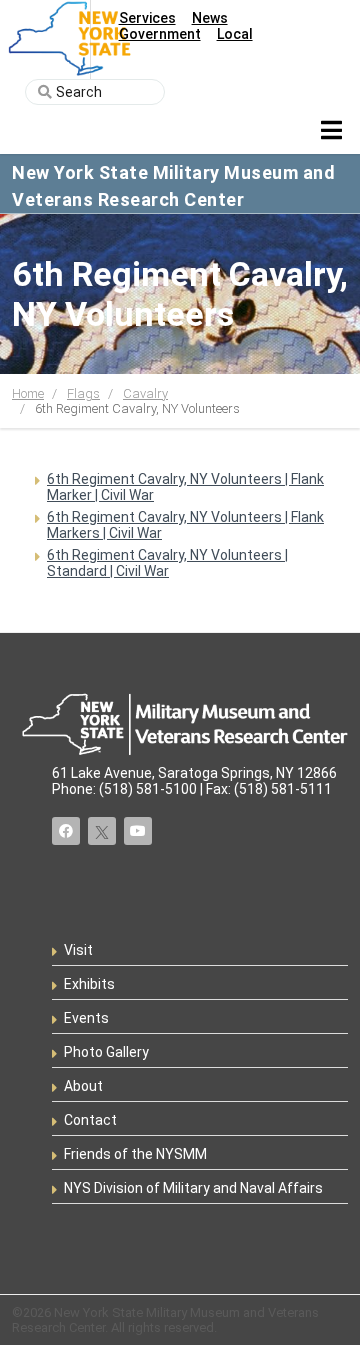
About (83, 1086)
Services (147, 18)
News (210, 18)
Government (160, 34)
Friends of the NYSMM (135, 1154)
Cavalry (145, 393)
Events (86, 1018)
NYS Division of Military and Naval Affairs (193, 1188)
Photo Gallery (106, 1052)
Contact (90, 1120)
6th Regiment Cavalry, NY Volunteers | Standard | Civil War (167, 563)
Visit (78, 950)
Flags (83, 393)
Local (235, 34)
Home (28, 393)
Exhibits (89, 984)
